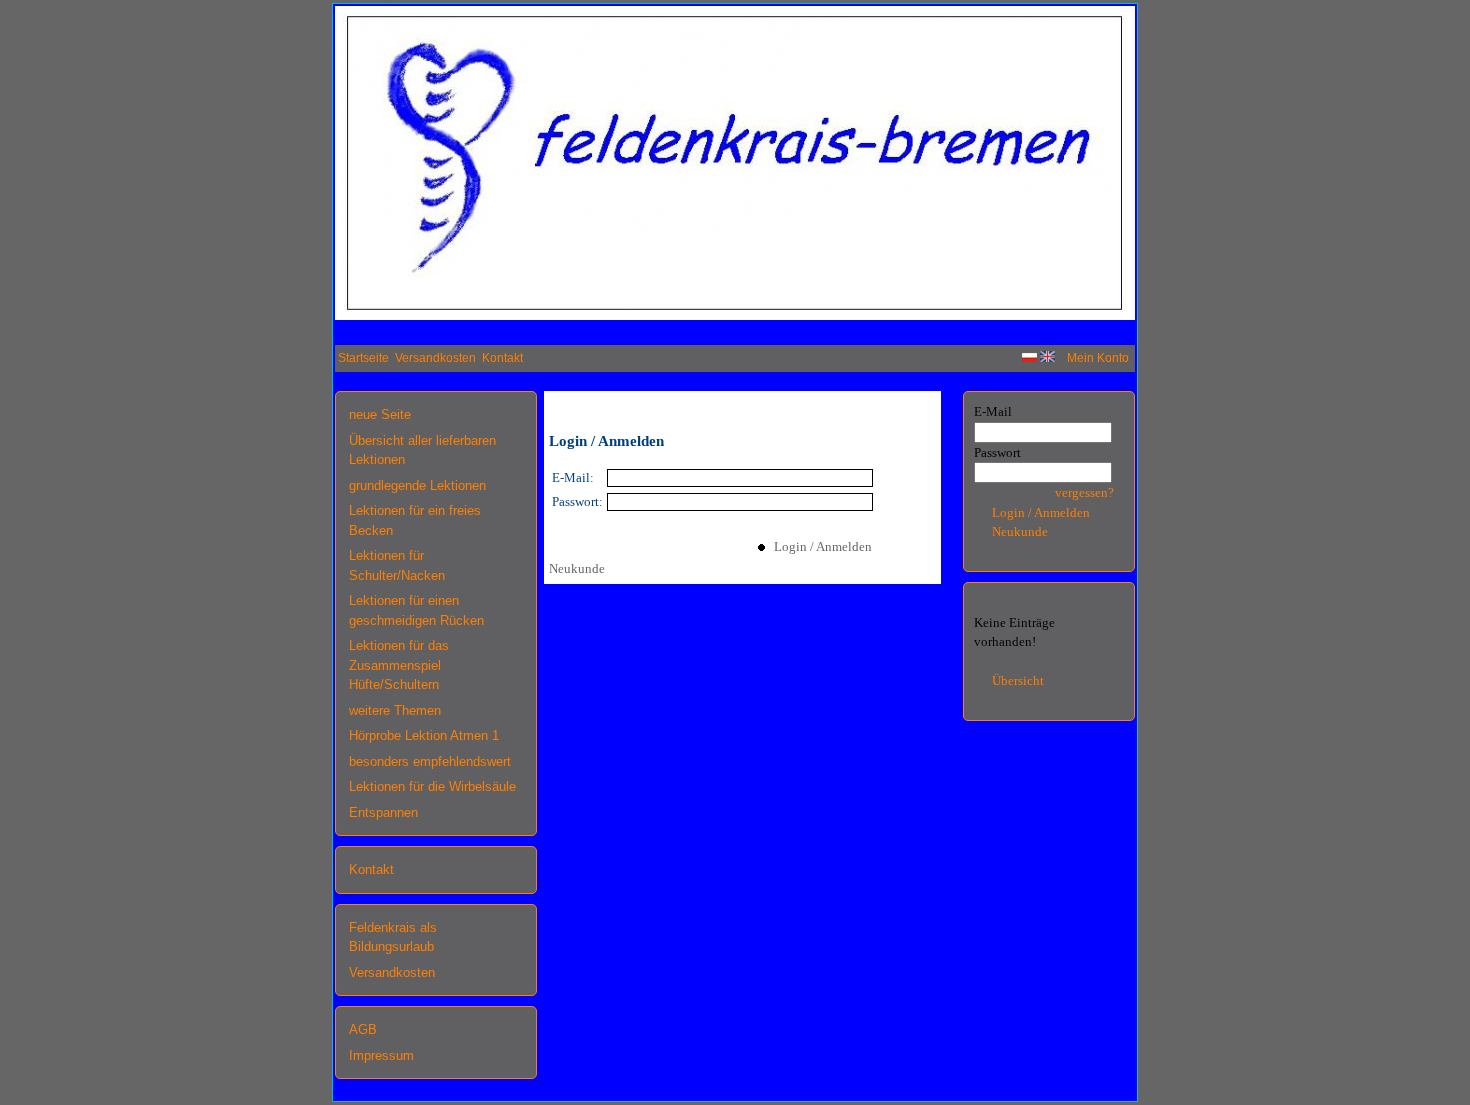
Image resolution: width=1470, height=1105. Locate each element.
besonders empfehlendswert (430, 761)
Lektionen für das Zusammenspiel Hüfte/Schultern (399, 665)
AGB (363, 1029)
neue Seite (380, 414)
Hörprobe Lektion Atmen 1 (424, 735)
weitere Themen (395, 710)
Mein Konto (1098, 358)
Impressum (381, 1055)
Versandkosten (435, 358)
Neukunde (577, 568)
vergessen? (1084, 492)
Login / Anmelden (818, 546)
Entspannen (383, 812)
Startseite (363, 358)
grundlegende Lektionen (417, 485)
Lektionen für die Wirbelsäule (432, 786)
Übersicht (1018, 680)
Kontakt (502, 358)
